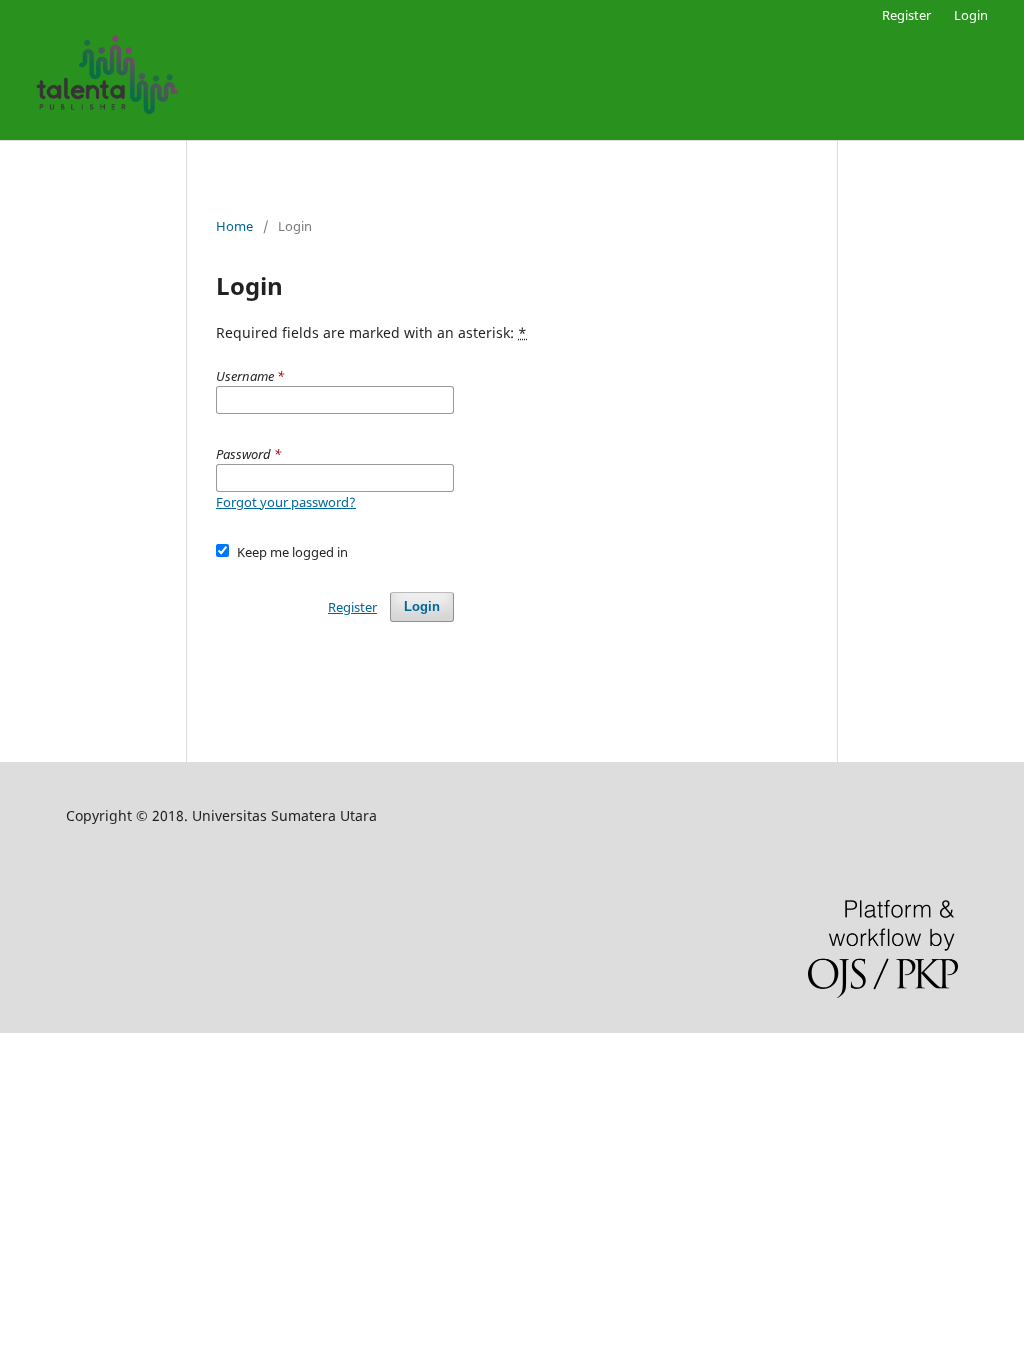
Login (971, 15)
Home (234, 226)
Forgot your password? (286, 502)
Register (906, 15)
